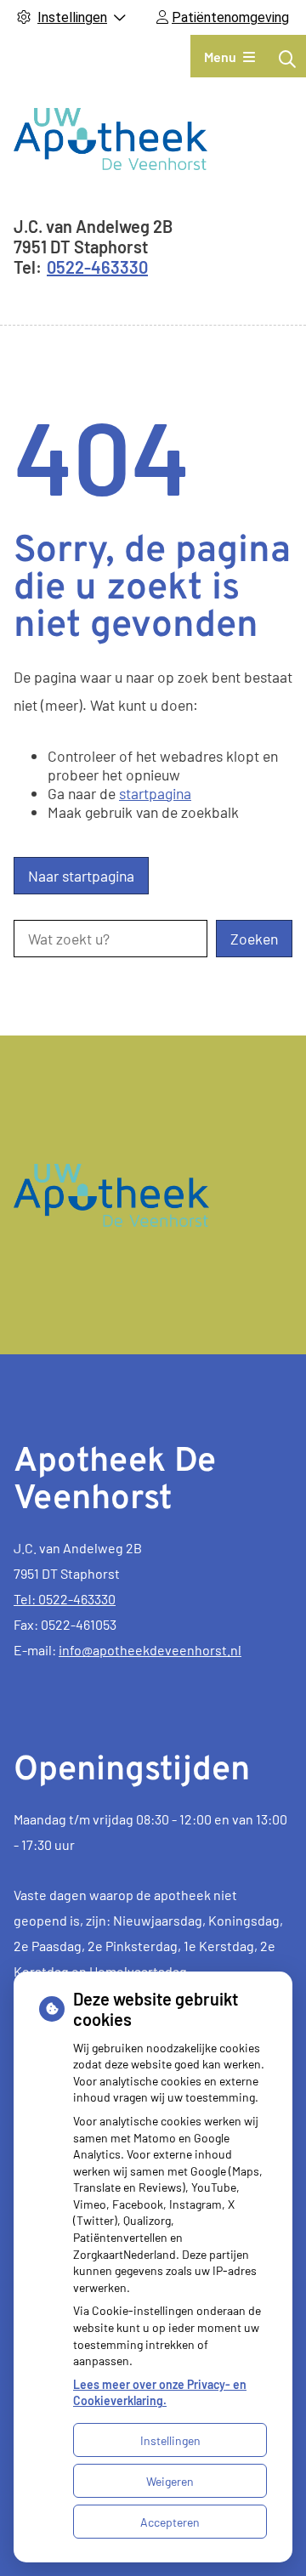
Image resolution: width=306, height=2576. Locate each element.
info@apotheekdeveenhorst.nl (150, 1650)
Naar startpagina (81, 876)
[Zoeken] (287, 59)
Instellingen (170, 2440)
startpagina (155, 793)
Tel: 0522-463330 (65, 1599)
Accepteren (170, 2522)
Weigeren (170, 2481)
